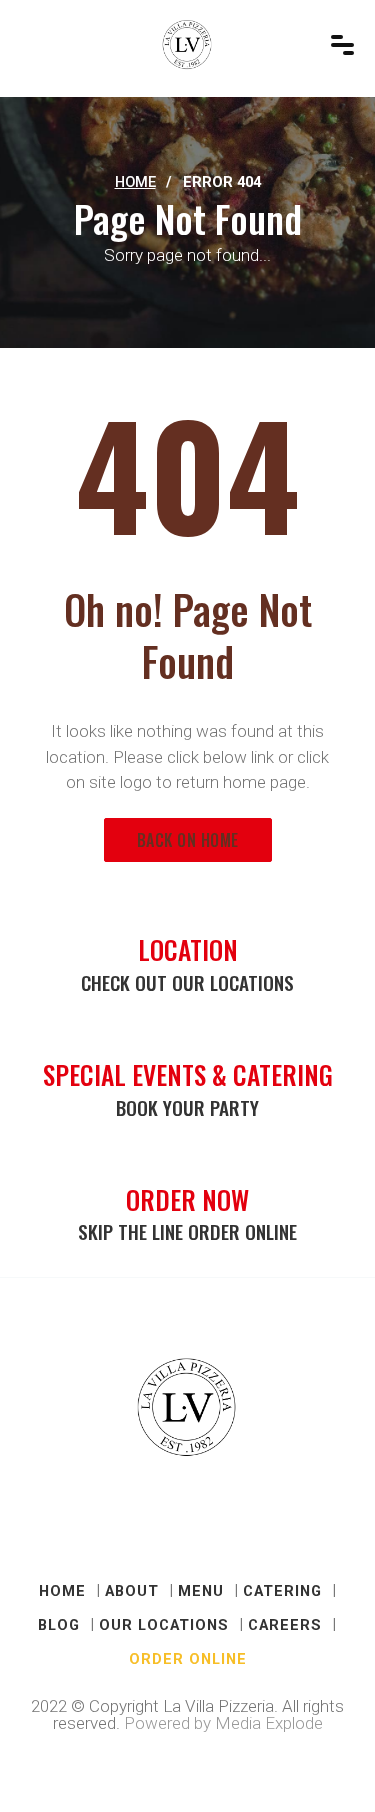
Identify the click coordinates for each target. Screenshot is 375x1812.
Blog (59, 1625)
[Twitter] (163, 1528)
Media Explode (269, 1723)
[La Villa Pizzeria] (187, 45)
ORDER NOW (187, 1199)
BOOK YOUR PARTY (187, 1107)
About (132, 1591)
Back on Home (188, 840)
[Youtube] (213, 1528)
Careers (285, 1625)
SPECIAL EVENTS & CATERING (188, 1074)
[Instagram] (263, 1528)
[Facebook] (113, 1528)
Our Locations (164, 1625)
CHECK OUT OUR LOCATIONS (187, 982)
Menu (201, 1591)
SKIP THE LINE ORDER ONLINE (187, 1231)
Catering (282, 1591)
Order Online (188, 1659)
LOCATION (188, 949)
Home (135, 182)
